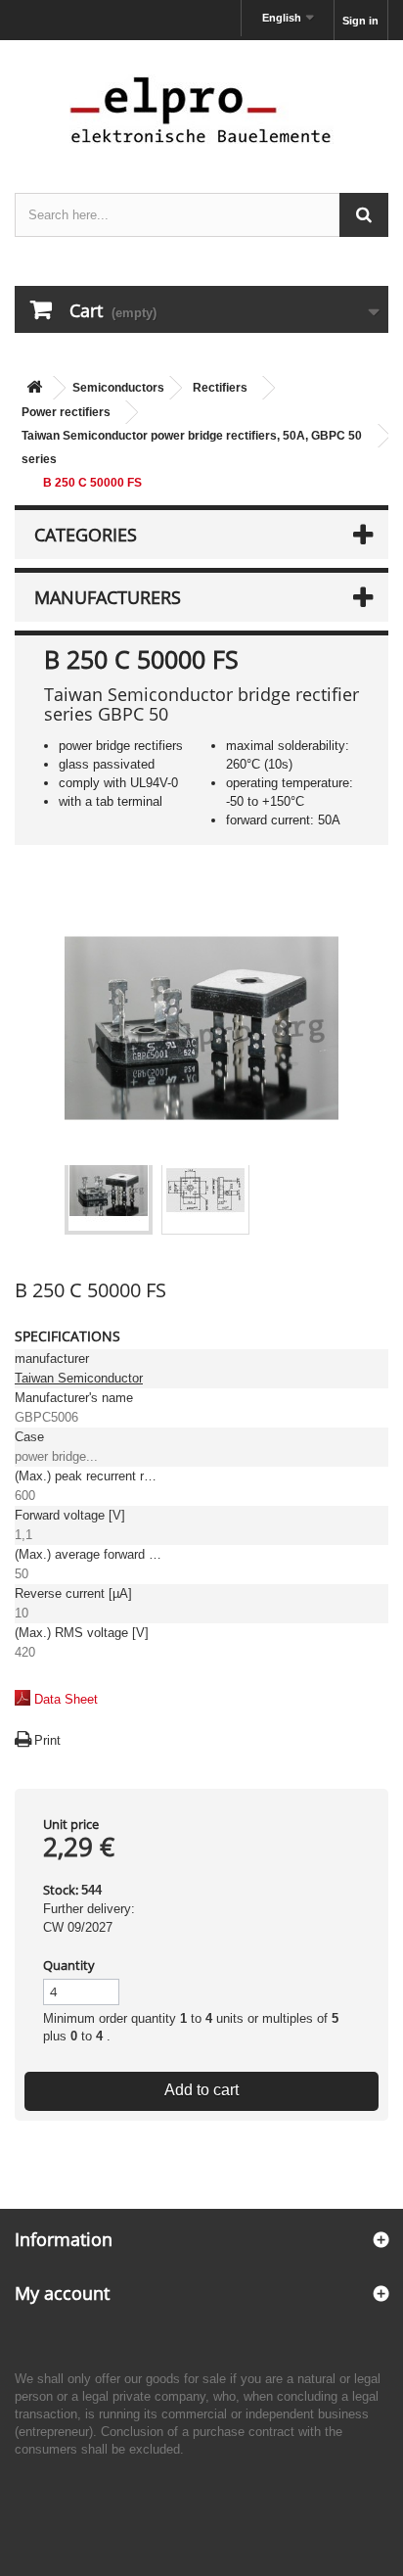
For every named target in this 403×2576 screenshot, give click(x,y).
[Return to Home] (34, 388)
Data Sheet (66, 1699)
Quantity (69, 1965)
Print (47, 1740)
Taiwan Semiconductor (79, 1378)
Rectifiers (220, 388)
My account (62, 2293)
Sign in (360, 21)
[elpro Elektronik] (201, 109)
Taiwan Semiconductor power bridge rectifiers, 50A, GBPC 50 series (192, 447)
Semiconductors (118, 388)
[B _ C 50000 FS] (109, 1191)
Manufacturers (108, 597)
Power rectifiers (66, 412)
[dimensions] (205, 1191)
